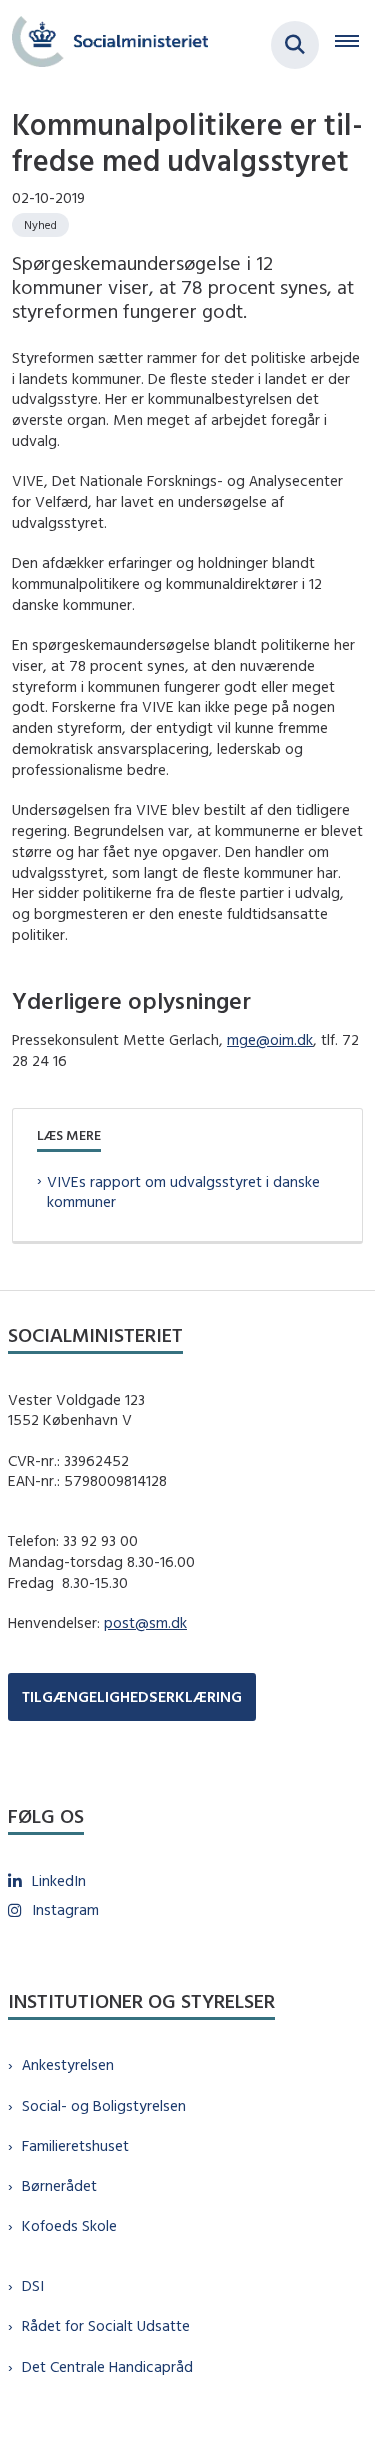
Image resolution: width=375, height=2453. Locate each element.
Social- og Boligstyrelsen (104, 2105)
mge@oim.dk (270, 1039)
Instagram (65, 1909)
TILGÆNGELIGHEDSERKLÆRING (132, 1696)
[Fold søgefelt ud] (295, 45)
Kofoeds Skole (69, 2225)
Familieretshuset (75, 2145)
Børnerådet (59, 2185)
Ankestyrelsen (68, 2064)
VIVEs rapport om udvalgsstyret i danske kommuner (183, 1192)
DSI (33, 2285)
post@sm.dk (145, 1622)
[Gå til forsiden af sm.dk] (104, 44)
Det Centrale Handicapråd (107, 2366)
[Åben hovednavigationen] (355, 45)
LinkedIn (59, 1880)
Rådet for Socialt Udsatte (106, 2325)
